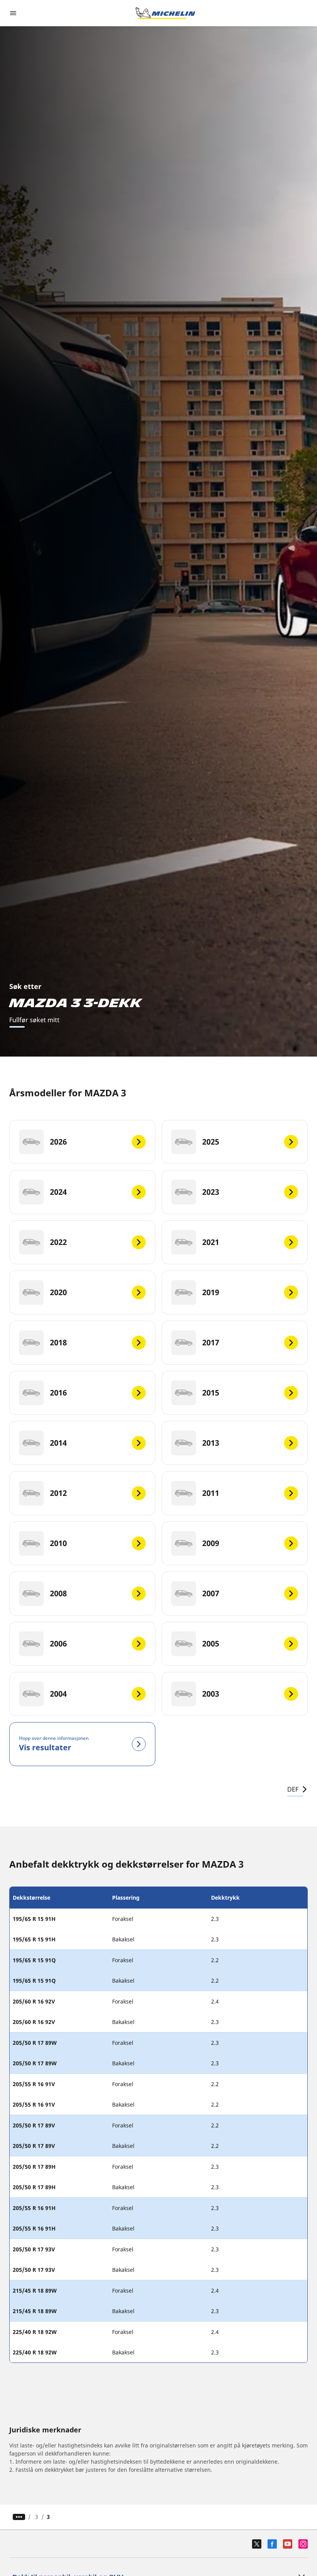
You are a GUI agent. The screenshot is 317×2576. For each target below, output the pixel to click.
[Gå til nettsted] (165, 13)
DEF (293, 1789)
